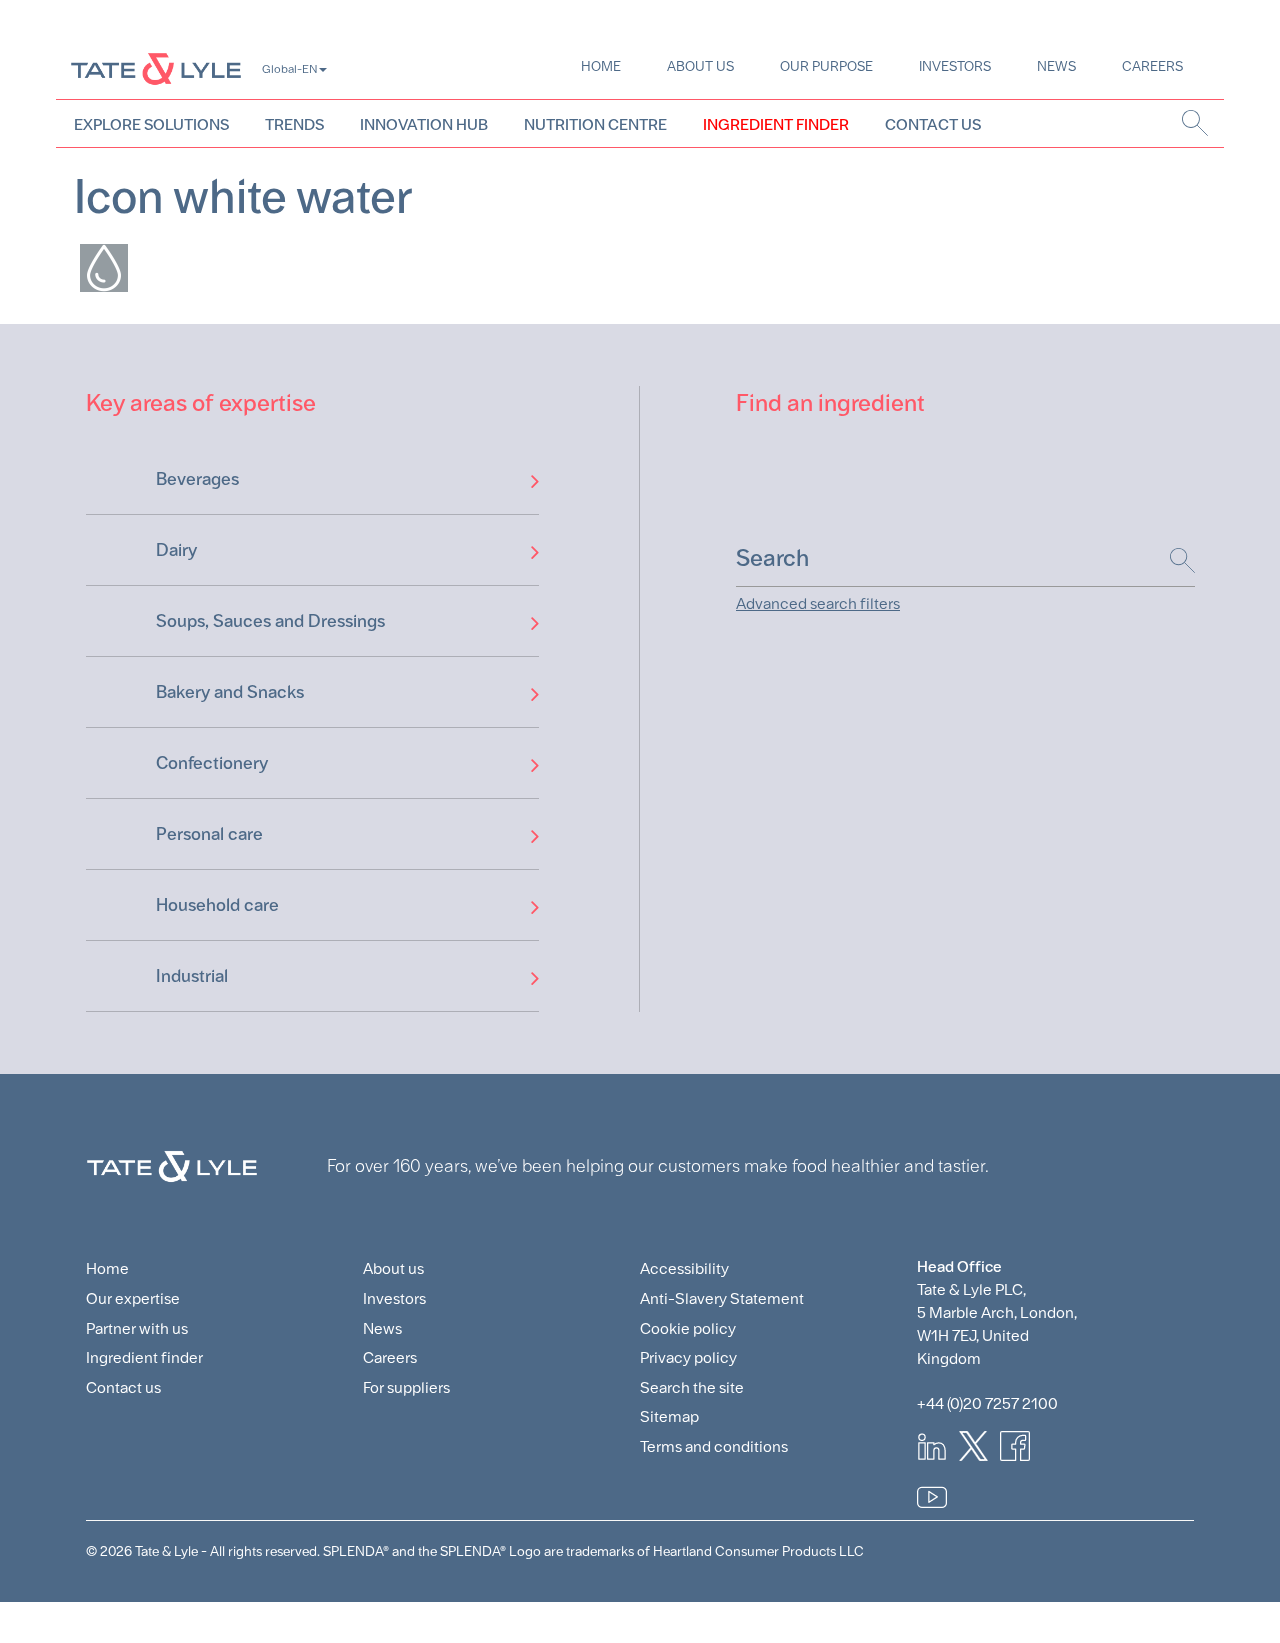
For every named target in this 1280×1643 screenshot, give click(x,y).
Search (1172, 560)
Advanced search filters (818, 603)
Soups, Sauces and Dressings (270, 620)
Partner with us (137, 1328)
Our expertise (133, 1298)
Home (601, 66)
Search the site (692, 1387)
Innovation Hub (424, 124)
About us (700, 66)
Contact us (123, 1387)
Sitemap (669, 1416)
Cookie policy (688, 1328)
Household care (217, 904)
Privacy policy (688, 1357)
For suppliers (406, 1387)
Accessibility (684, 1268)
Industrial (192, 975)
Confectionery (212, 762)
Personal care (209, 833)
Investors (955, 66)
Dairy (176, 549)
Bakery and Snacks (230, 691)
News (1056, 66)
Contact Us (933, 124)
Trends (294, 124)
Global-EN (289, 69)
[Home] (156, 68)
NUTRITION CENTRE (595, 124)
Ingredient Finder (776, 124)
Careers (1152, 66)
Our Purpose (826, 66)
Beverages (197, 478)
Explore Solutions (151, 124)
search (1195, 123)
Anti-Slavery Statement (722, 1298)
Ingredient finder (144, 1357)
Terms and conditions (714, 1446)
